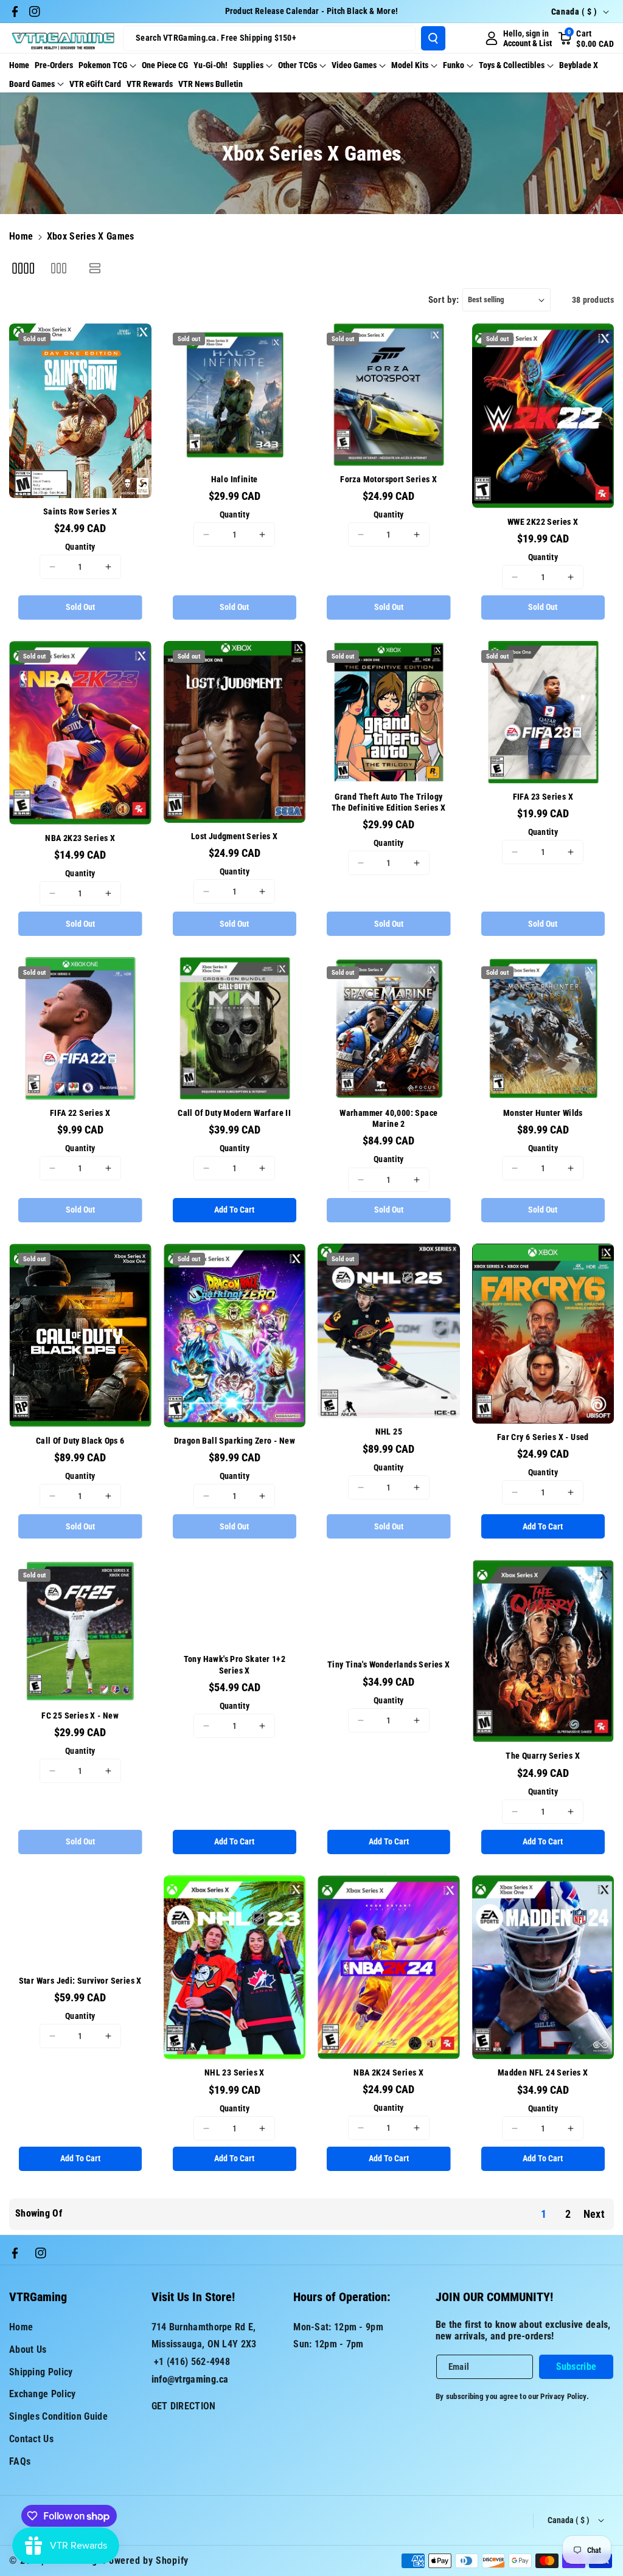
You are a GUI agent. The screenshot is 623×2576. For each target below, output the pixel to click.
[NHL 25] (389, 1331)
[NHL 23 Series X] (235, 1967)
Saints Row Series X (80, 511)
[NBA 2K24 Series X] (389, 1967)
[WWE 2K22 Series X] (543, 416)
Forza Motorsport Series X (388, 479)
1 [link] (544, 2214)
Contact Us (31, 2439)
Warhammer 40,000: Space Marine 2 (388, 1118)
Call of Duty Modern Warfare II (234, 1113)
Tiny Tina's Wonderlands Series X (389, 1664)
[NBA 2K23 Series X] (80, 733)
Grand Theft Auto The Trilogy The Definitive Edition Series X (388, 802)
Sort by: (444, 300)
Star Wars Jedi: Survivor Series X (80, 1981)
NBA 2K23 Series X (80, 838)
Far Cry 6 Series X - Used (543, 1437)
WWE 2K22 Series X (543, 522)
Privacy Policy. (565, 2396)
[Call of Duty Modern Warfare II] (235, 1028)
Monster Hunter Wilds (543, 1113)
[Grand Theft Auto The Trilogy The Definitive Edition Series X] (389, 712)
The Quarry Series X (543, 1756)
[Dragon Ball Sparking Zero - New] (235, 1335)
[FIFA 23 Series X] (543, 712)
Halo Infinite (235, 479)
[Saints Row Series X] (80, 411)
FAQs (20, 2461)
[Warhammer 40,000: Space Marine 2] (389, 1028)
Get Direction (184, 2406)
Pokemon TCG (103, 65)
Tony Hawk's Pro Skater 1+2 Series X (235, 1664)
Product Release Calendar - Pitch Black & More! (312, 11)
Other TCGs (298, 65)
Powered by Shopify (146, 2560)
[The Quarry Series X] (543, 1651)
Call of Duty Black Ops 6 (80, 1441)
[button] (586, 38)
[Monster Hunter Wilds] (543, 1028)
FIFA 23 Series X (543, 797)
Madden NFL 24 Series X (543, 2072)
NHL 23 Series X (235, 2072)
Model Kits (410, 65)
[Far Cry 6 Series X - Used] (543, 1334)
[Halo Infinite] (235, 395)
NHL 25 (389, 1432)
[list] (95, 268)
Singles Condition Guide (58, 2416)
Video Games (354, 65)
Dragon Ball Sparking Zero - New (235, 1441)
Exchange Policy (43, 2394)
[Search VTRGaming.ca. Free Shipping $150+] (433, 38)
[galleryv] (59, 268)
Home (21, 236)
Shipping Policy (41, 2372)
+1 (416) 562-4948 (192, 2362)
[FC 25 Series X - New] (80, 1631)
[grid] (23, 268)
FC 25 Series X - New (80, 1716)
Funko (454, 65)
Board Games (32, 84)
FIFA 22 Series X (80, 1113)
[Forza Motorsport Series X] (389, 395)
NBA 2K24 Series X (388, 2072)
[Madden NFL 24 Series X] (543, 1967)
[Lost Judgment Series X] (235, 732)
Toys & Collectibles (512, 65)
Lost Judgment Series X (235, 836)
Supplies (248, 65)
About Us (28, 2349)
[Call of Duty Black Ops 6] (80, 1335)
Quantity (80, 547)
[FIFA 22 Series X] (80, 1028)
